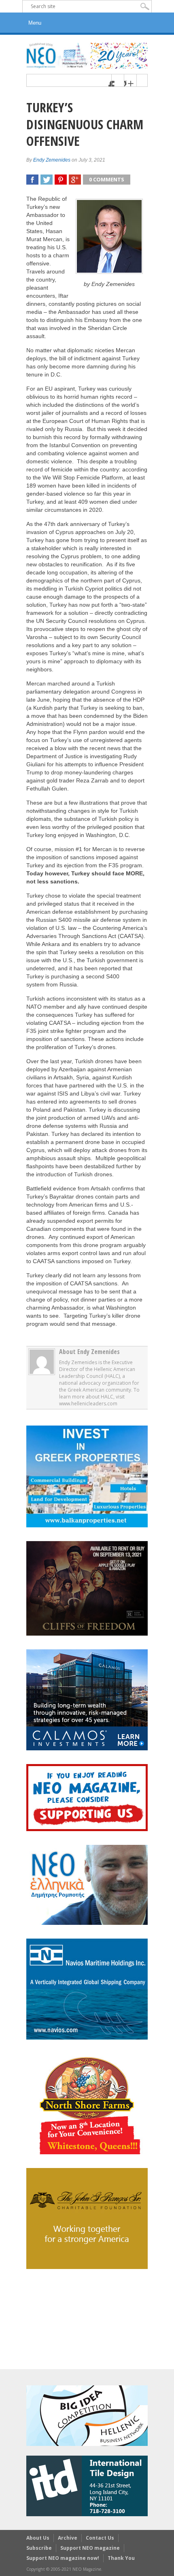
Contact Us (100, 2538)
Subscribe (39, 2548)
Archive (68, 2538)
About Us (38, 2538)
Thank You (121, 2558)
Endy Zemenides (52, 160)
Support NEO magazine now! (63, 2558)
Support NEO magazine (90, 2548)
